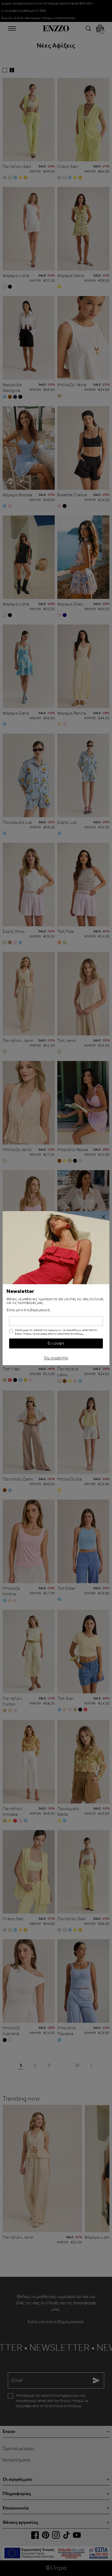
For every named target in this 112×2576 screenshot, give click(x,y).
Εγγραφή (56, 1343)
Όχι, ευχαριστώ (56, 1357)
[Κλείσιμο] (103, 1217)
